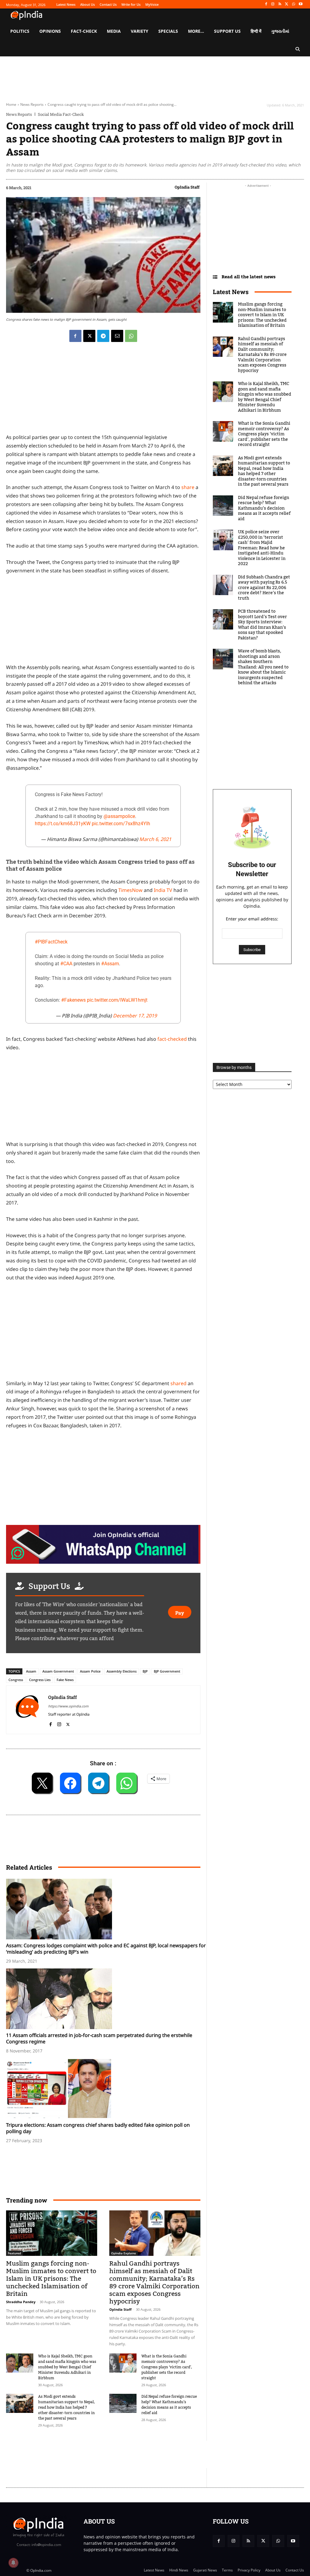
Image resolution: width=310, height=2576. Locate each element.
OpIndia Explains (124, 2253)
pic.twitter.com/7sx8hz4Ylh (121, 824)
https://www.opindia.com (68, 1706)
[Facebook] (266, 4)
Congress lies (40, 1680)
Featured (14, 2253)
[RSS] (280, 4)
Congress (16, 1680)
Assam (31, 1671)
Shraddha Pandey (21, 2302)
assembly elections (122, 1671)
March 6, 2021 (155, 839)
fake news (65, 1680)
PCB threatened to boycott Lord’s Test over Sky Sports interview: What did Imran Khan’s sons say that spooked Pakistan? (262, 625)
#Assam (110, 964)
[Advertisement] (103, 1332)
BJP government (167, 1671)
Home (11, 104)
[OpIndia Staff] (27, 1710)
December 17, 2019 (135, 1016)
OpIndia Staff (187, 187)
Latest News (231, 292)
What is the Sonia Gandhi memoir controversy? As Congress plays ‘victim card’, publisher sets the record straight (167, 2367)
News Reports (32, 104)
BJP (145, 1671)
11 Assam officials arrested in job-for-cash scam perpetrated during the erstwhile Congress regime (99, 2038)
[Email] (117, 336)
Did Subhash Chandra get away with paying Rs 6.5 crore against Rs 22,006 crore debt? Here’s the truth (264, 588)
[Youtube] (300, 4)
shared (178, 1383)
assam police (90, 1671)
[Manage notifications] (13, 2563)
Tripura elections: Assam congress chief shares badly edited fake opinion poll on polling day (98, 2128)
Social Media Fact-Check (61, 114)
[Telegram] (103, 336)
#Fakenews (73, 1000)
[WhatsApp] (294, 4)
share (188, 487)
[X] (287, 4)
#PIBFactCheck (51, 942)
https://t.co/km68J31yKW (63, 824)
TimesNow (130, 890)
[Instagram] (273, 4)
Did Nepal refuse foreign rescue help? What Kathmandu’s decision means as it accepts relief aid (169, 2405)
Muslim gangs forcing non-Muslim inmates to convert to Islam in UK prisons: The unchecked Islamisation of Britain (51, 2279)
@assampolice (119, 816)
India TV (163, 890)
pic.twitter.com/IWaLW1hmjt (117, 1000)
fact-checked (172, 1039)
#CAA (66, 964)
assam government (58, 1671)
